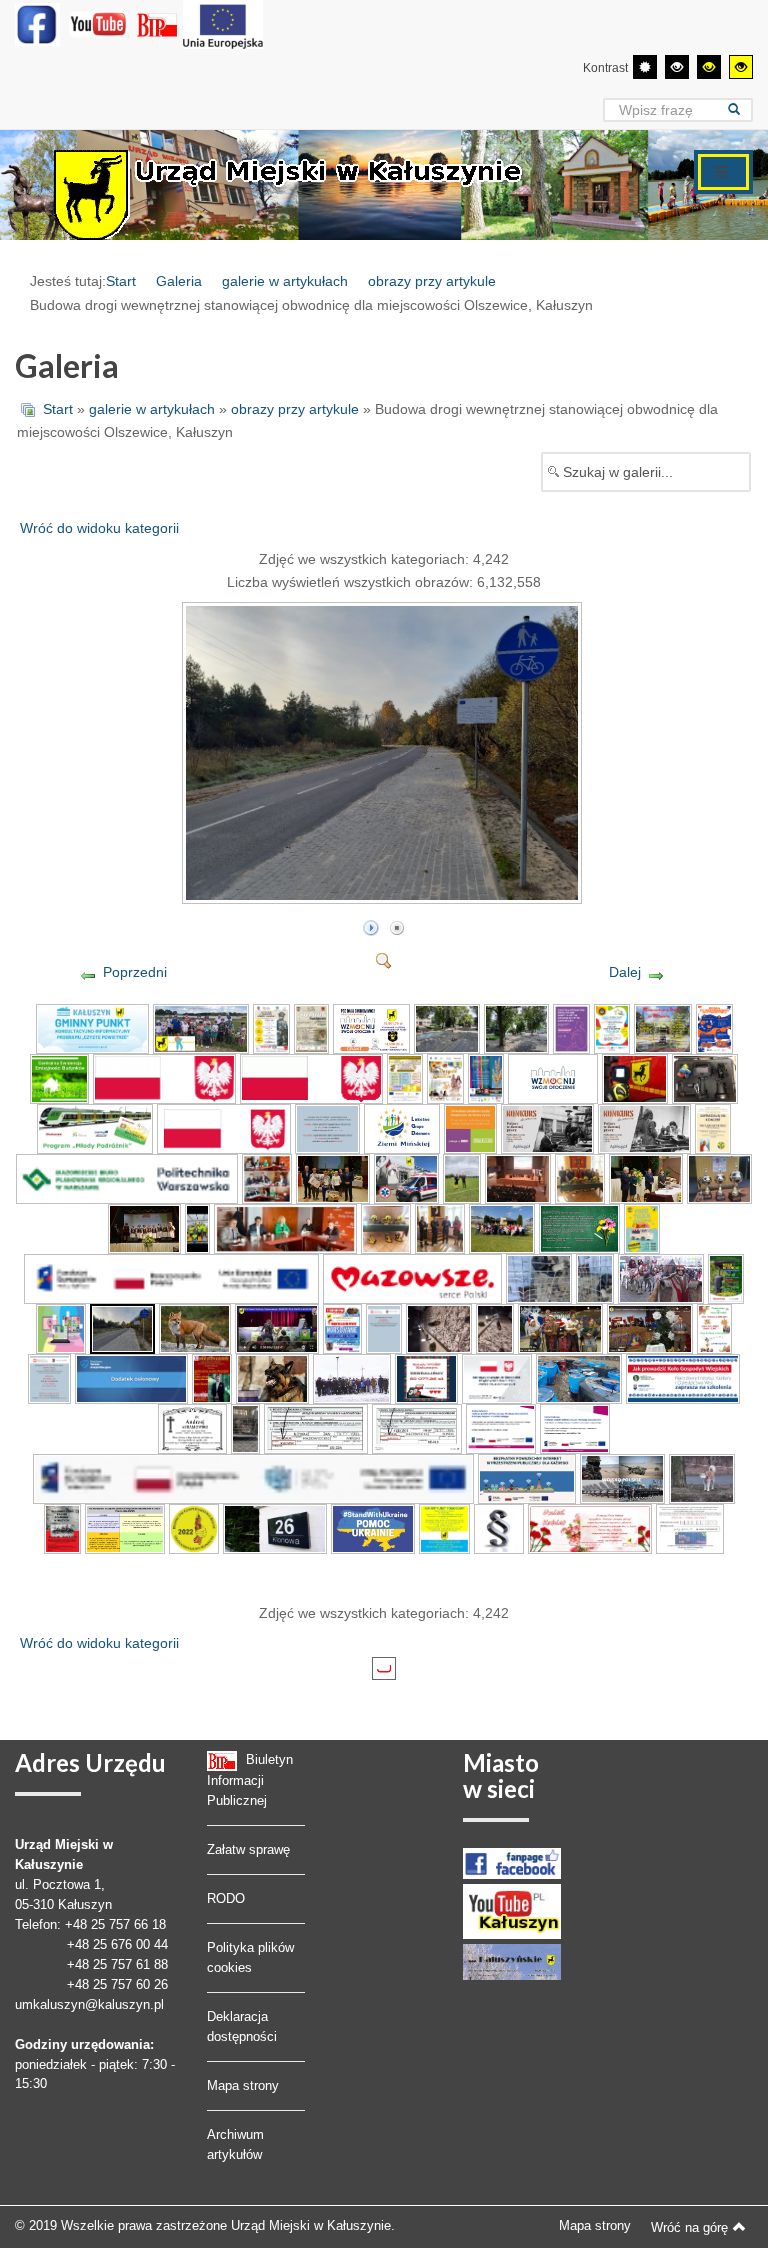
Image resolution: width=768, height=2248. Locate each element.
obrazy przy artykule (432, 281)
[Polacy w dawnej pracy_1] (547, 1128)
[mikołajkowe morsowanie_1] (342, 1328)
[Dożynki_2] (486, 1078)
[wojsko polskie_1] (622, 1478)
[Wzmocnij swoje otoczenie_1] (371, 1028)
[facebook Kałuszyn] (512, 1862)
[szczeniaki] (595, 1278)
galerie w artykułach (285, 281)
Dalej (625, 972)
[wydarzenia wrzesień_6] (580, 1178)
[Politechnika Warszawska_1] (127, 1178)
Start (121, 281)
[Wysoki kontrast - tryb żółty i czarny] (741, 67)
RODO (226, 1898)
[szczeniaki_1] (539, 1278)
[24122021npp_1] (384, 1328)
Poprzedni (135, 972)
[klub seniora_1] (224, 1128)
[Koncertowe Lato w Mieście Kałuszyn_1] (662, 1028)
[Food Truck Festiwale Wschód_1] (642, 1228)
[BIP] (159, 24)
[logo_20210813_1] (164, 1078)
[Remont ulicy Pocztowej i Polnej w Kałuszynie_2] (517, 1028)
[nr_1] (275, 1528)
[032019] (575, 1428)
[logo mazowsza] (412, 1278)
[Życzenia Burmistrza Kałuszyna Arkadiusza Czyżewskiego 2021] (650, 1328)
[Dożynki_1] (445, 1078)
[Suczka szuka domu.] (495, 1328)
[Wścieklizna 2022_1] (273, 1378)
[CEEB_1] (59, 1078)
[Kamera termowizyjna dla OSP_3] (705, 1078)
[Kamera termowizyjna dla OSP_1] (553, 1078)
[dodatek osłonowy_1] (131, 1378)
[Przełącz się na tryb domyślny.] (645, 67)
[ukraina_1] (444, 1528)
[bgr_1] (194, 1528)
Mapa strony (243, 2085)
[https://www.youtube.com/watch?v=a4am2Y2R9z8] (561, 1328)
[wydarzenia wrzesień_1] (267, 1178)
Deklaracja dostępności (242, 2026)
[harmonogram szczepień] (125, 1528)
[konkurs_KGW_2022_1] (682, 1378)
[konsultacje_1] (61, 1328)
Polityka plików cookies (250, 1957)
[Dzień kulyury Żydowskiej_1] (277, 1328)
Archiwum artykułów (235, 2144)
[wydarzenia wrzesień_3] (407, 1178)
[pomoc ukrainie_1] (372, 1528)
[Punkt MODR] (690, 1528)
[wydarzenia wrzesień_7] (646, 1178)
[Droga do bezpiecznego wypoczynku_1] (714, 1028)
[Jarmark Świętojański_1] (311, 1028)
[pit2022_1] (417, 1428)
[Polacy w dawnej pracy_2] (644, 1128)
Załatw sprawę (248, 1849)
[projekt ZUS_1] (402, 1128)
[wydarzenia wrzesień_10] (197, 1228)
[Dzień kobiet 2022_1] (590, 1528)
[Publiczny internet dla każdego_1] (501, 1428)
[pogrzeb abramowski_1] (193, 1428)
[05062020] (253, 1478)
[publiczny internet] (527, 1478)
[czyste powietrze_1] (92, 1028)
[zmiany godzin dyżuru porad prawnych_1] (328, 1128)
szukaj (740, 109)
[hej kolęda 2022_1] (715, 1328)
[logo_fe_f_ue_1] (171, 1278)
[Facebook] (37, 24)
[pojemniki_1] (579, 1378)
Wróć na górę (689, 2227)
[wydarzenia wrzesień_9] (145, 1228)
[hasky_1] (702, 1478)
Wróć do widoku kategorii (99, 528)
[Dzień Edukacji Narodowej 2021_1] (579, 1228)
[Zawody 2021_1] (201, 1028)
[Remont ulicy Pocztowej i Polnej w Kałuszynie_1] (447, 1028)
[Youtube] (99, 24)
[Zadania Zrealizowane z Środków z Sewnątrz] (223, 24)
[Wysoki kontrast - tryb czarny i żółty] (709, 67)
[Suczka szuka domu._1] (439, 1328)
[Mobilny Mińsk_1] (612, 1028)
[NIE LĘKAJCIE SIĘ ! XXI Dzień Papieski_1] (713, 1128)
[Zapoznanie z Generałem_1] (271, 1028)
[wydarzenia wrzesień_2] (333, 1178)
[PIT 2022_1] (316, 1428)
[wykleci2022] (62, 1528)
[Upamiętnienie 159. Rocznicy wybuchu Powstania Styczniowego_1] (352, 1378)
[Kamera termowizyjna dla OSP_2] (635, 1078)
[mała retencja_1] (726, 1278)
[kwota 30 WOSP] (426, 1378)
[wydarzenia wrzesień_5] (518, 1178)
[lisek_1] (195, 1328)
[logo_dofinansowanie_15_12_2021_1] (497, 1378)
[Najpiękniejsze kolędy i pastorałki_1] (212, 1378)
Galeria (179, 281)
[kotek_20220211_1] (245, 1428)
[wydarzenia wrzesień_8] (720, 1178)
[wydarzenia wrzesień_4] (462, 1178)
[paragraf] (499, 1528)
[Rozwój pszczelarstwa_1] (405, 1078)
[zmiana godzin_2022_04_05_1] (49, 1378)
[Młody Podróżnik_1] (94, 1128)
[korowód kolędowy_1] (661, 1278)
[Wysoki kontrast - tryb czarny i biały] (677, 67)
